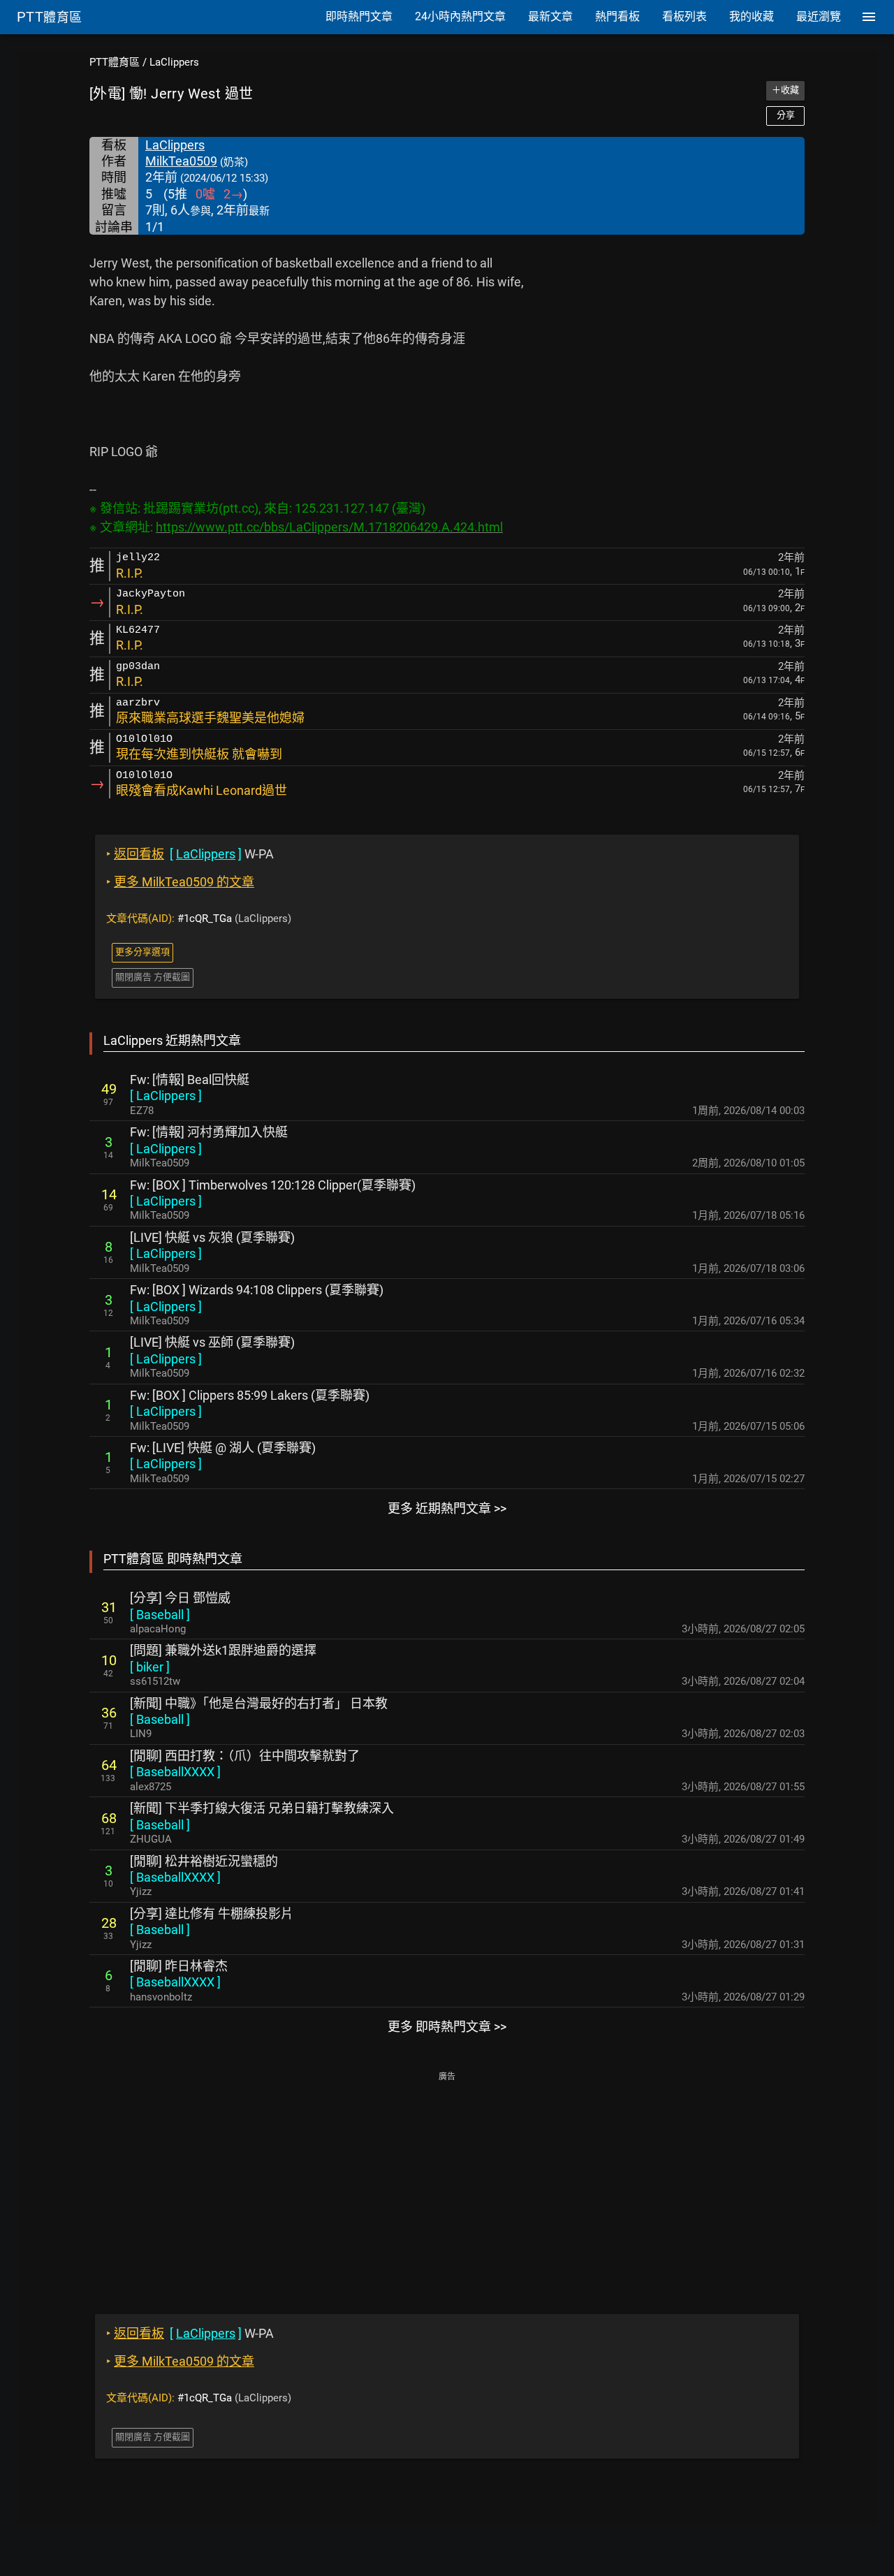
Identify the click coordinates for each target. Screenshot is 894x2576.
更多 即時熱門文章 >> (447, 2027)
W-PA (190, 854)
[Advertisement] (447, 2183)
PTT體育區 (115, 62)
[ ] (166, 1096)
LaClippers (174, 62)
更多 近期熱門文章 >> (447, 1508)
